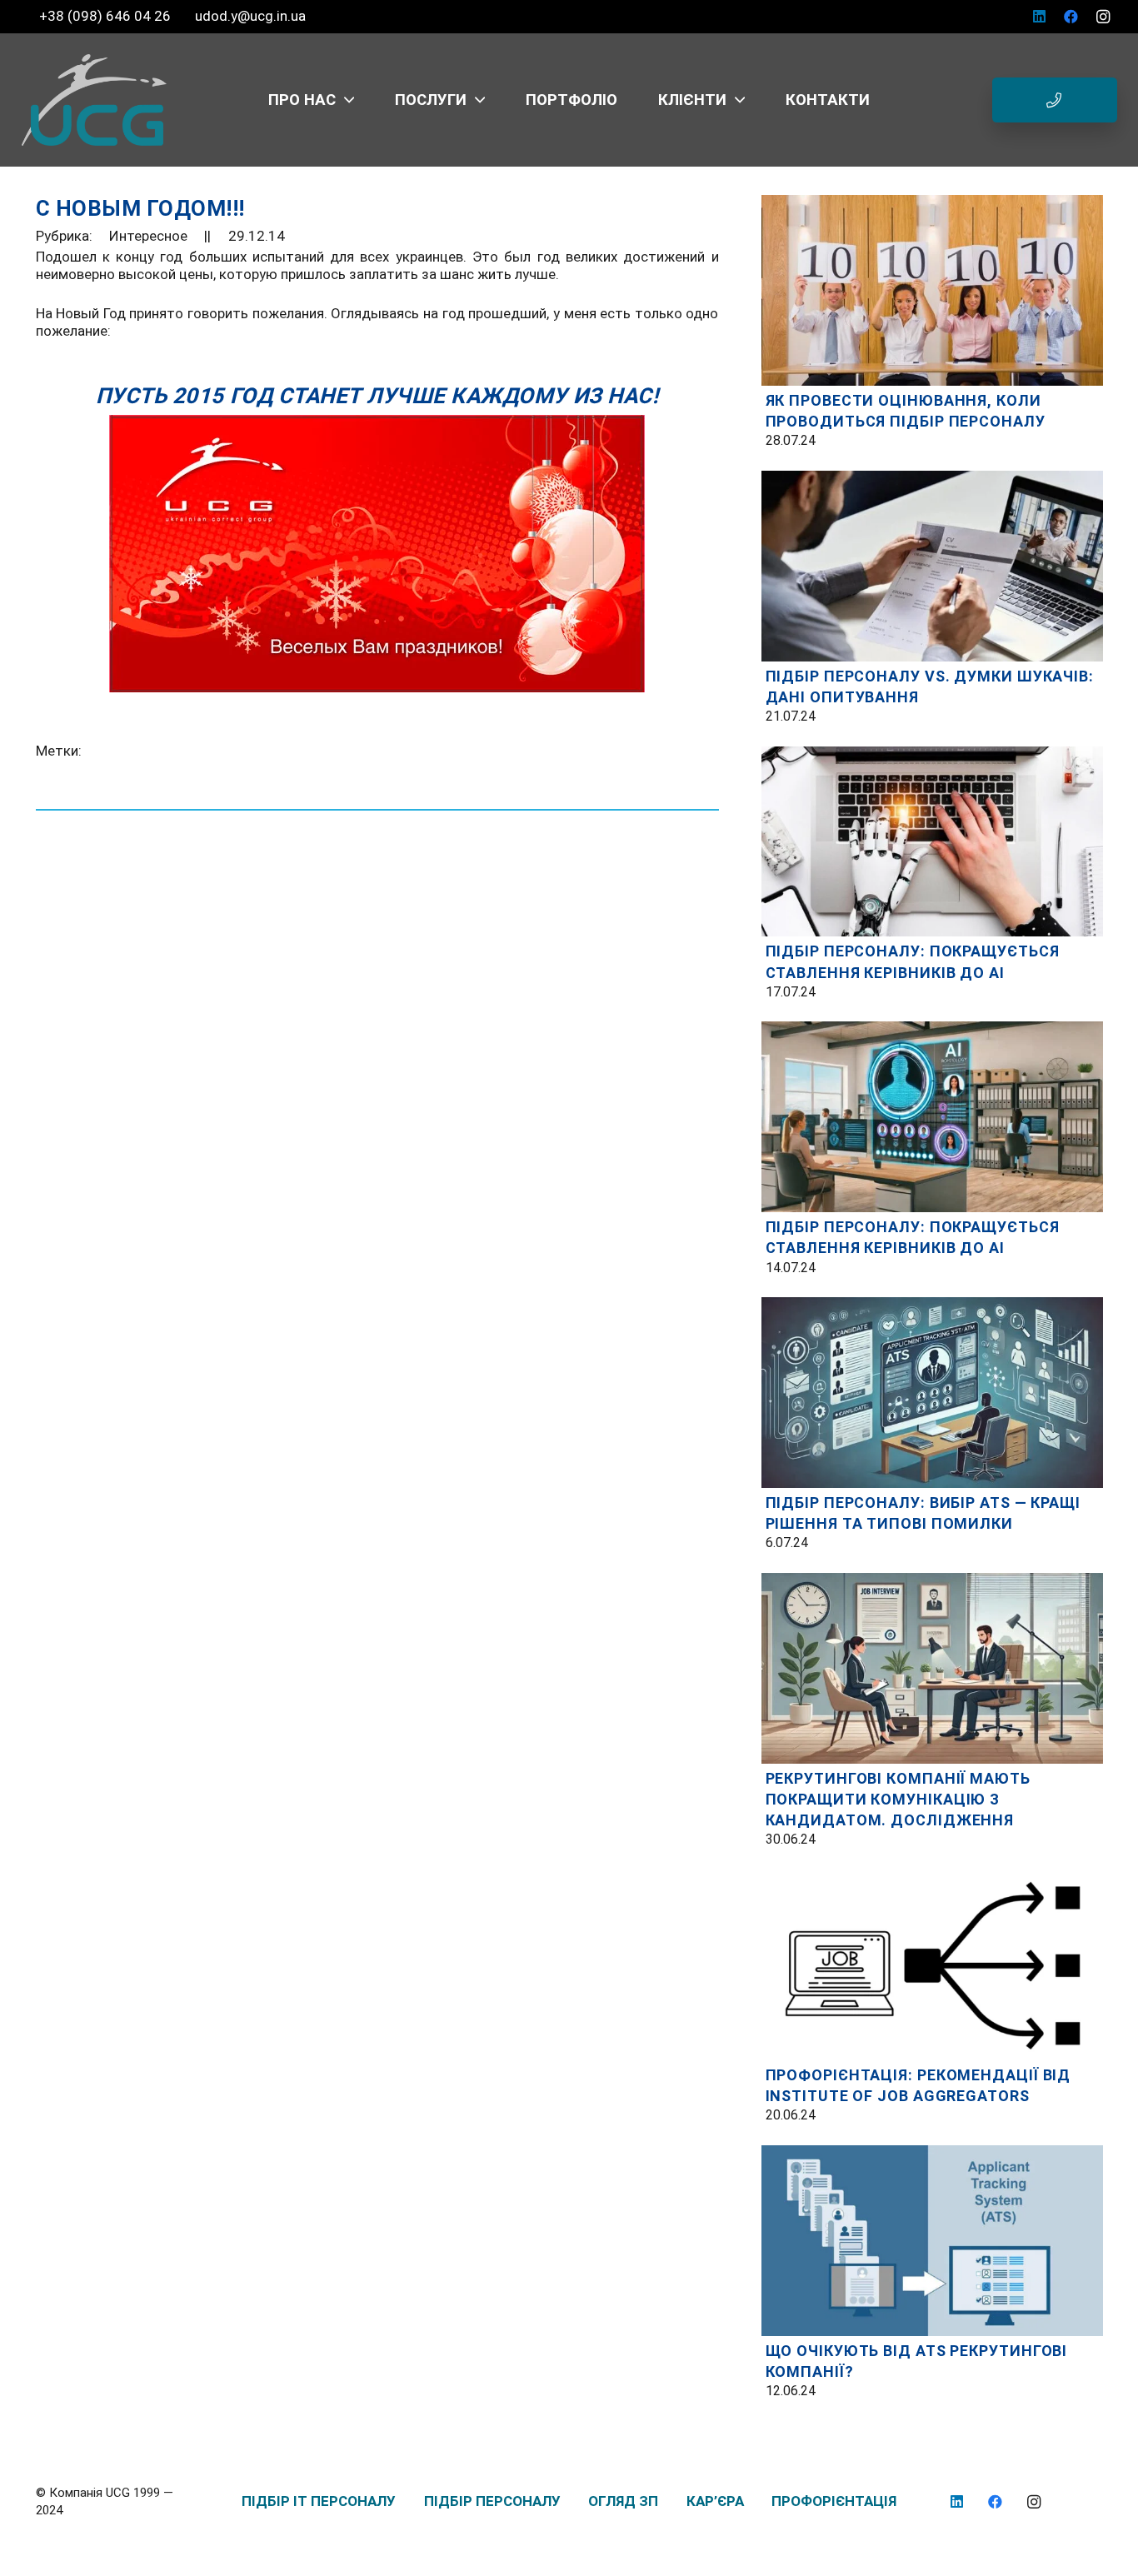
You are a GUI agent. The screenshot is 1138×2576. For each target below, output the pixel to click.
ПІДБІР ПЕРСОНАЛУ (492, 2501)
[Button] (1055, 100)
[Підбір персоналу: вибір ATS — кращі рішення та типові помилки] (932, 1305)
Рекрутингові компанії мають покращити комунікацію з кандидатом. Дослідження (898, 1799)
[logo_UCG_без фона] (94, 100)
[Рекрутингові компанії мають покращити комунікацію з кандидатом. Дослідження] (932, 1581)
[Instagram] (1103, 17)
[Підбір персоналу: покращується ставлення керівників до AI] (932, 755)
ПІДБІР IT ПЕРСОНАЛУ (319, 2501)
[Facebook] (1071, 17)
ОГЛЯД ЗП (623, 2501)
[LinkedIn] (1040, 17)
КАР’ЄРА (715, 2501)
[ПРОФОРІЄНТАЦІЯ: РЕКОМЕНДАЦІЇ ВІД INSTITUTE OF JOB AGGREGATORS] (932, 1878)
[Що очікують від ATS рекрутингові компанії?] (932, 2154)
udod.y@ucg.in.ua (250, 16)
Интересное (148, 236)
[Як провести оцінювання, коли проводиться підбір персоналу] (932, 203)
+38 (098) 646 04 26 (107, 16)
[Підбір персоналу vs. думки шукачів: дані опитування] (932, 479)
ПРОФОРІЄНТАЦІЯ (834, 2501)
